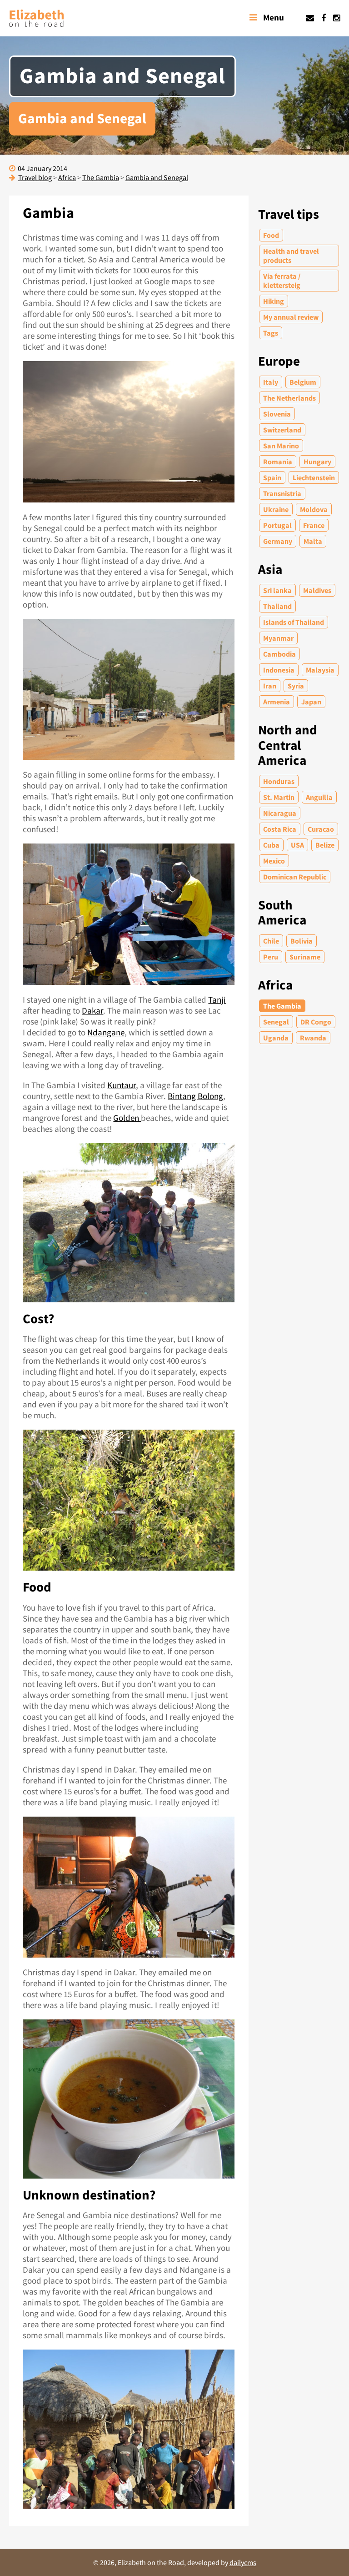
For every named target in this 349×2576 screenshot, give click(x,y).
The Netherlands (289, 398)
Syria (296, 686)
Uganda (276, 1038)
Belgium (303, 382)
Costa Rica (280, 829)
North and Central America (288, 745)
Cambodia (279, 654)
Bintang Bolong (195, 1096)
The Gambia (282, 1006)
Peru (271, 957)
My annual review (291, 317)
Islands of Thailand (294, 622)
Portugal (277, 525)
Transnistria (282, 493)
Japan (311, 702)
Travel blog (35, 177)
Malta (313, 541)
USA (297, 845)
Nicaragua (280, 813)
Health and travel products (291, 256)
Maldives (317, 590)
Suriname (305, 957)
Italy (271, 382)
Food (271, 235)
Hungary (317, 462)
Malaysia (320, 670)
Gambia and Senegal (157, 177)
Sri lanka (277, 590)
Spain (272, 477)
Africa (275, 985)
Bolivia (302, 941)
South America (282, 913)
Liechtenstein (314, 477)
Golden (127, 1118)
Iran (270, 686)
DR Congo (316, 1022)
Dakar (92, 1010)
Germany (278, 541)
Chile (271, 941)
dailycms (243, 2562)
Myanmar (278, 638)
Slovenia (277, 414)
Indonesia (279, 670)
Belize (325, 845)
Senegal (276, 1022)
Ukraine (276, 509)
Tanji (217, 999)
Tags (271, 333)
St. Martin (279, 797)
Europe (279, 361)
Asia (270, 570)
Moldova (314, 509)
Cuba (271, 845)
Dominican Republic (295, 877)
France (314, 525)
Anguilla (319, 797)
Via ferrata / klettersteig (282, 281)
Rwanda (313, 1038)
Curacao (321, 829)
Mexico (274, 861)
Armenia (277, 702)
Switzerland (282, 430)
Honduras (279, 781)
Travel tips (289, 214)
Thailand (277, 606)
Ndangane (106, 1032)
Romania (278, 462)
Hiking (274, 301)
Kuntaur (122, 1085)
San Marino (281, 446)
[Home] (36, 18)
